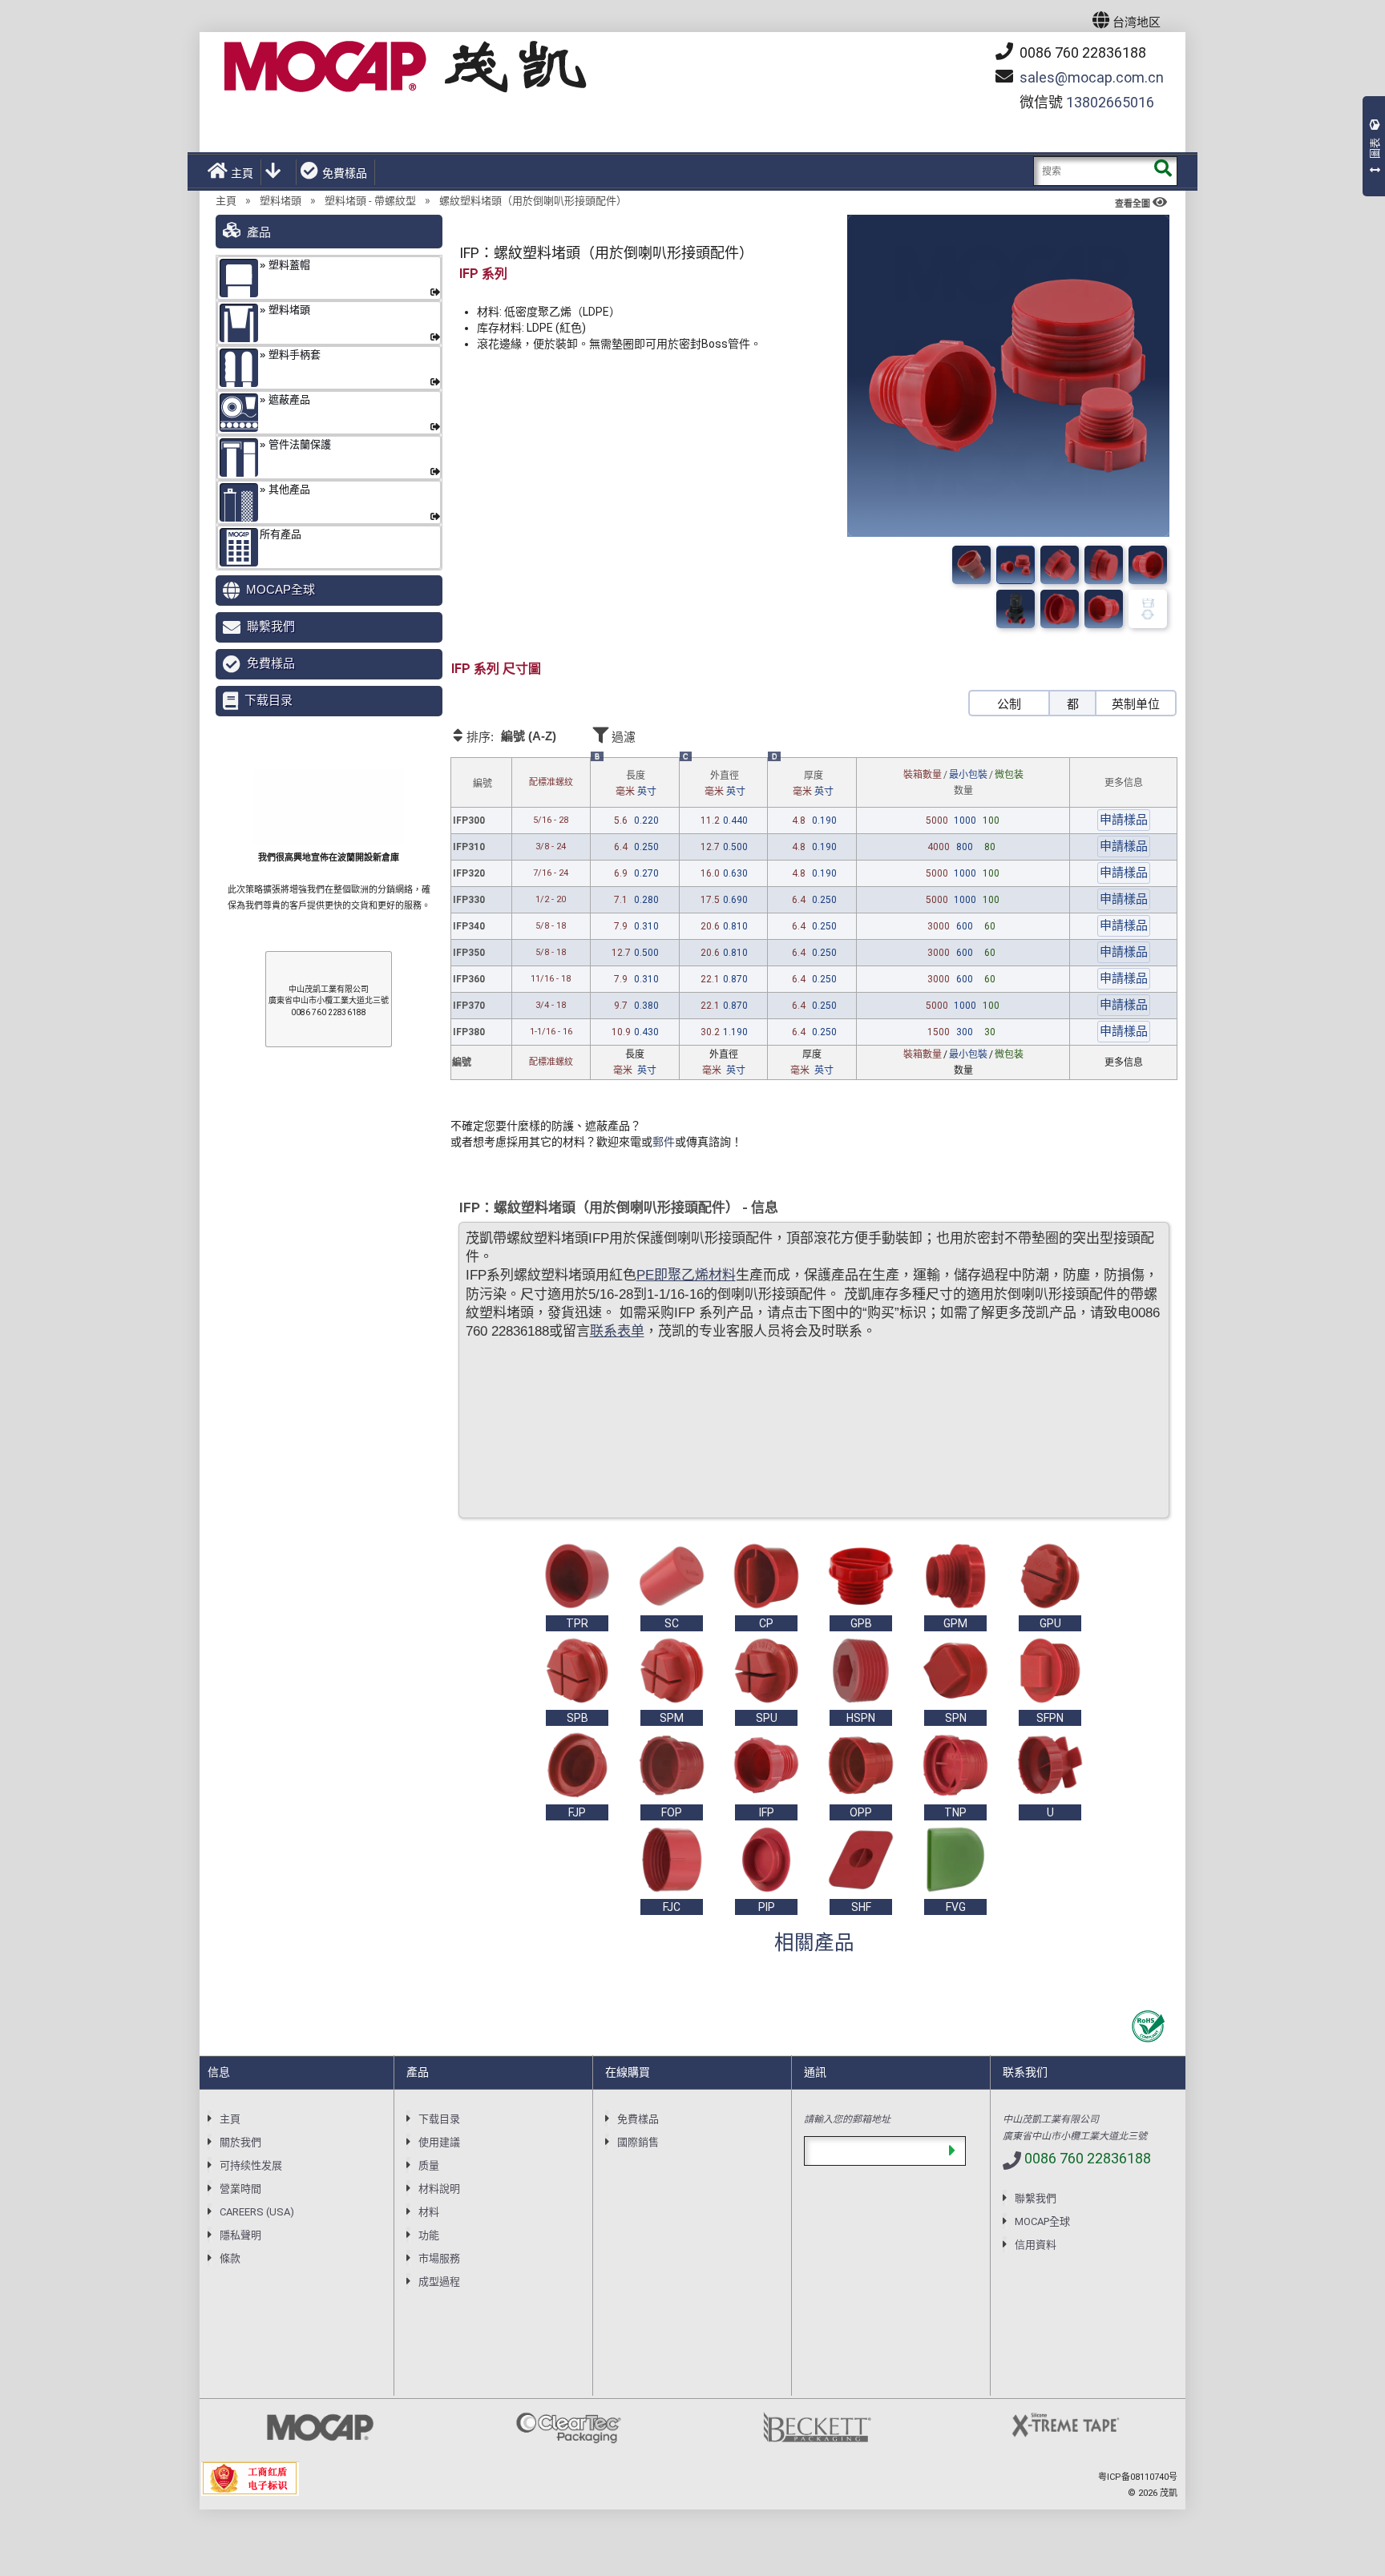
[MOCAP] (406, 67)
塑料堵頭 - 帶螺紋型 (370, 201)
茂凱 (1169, 2493)
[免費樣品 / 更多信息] (1124, 818)
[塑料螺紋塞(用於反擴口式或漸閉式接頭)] (1016, 565)
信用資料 (1036, 2245)
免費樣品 (345, 173)
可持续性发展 (251, 2165)
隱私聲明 (240, 2235)
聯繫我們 (271, 626)
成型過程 (439, 2282)
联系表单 (617, 1331)
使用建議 (439, 2142)
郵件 (664, 1142)
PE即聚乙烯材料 (686, 1275)
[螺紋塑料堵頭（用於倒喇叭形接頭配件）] (1060, 565)
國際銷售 (638, 2142)
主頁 (242, 173)
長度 (636, 784)
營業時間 (240, 2189)
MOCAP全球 (281, 589)
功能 (429, 2235)
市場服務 (439, 2258)
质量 (429, 2165)
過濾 (622, 737)
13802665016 (1110, 102)
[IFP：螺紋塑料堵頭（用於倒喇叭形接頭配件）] (971, 565)
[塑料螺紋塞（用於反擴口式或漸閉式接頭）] (1148, 565)
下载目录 (269, 700)
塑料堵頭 (281, 201)
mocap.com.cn (1092, 77)
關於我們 (240, 2142)
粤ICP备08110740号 (1138, 2477)
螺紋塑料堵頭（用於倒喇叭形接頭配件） (533, 201)
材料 (429, 2212)
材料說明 (439, 2189)
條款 (230, 2258)
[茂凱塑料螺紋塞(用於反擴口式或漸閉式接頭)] (1104, 565)
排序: (510, 736)
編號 (483, 784)
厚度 (813, 784)
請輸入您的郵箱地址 (847, 2118)
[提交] (952, 2151)
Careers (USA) (257, 2212)
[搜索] (1163, 171)
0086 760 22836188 (1081, 52)
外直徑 (725, 784)
